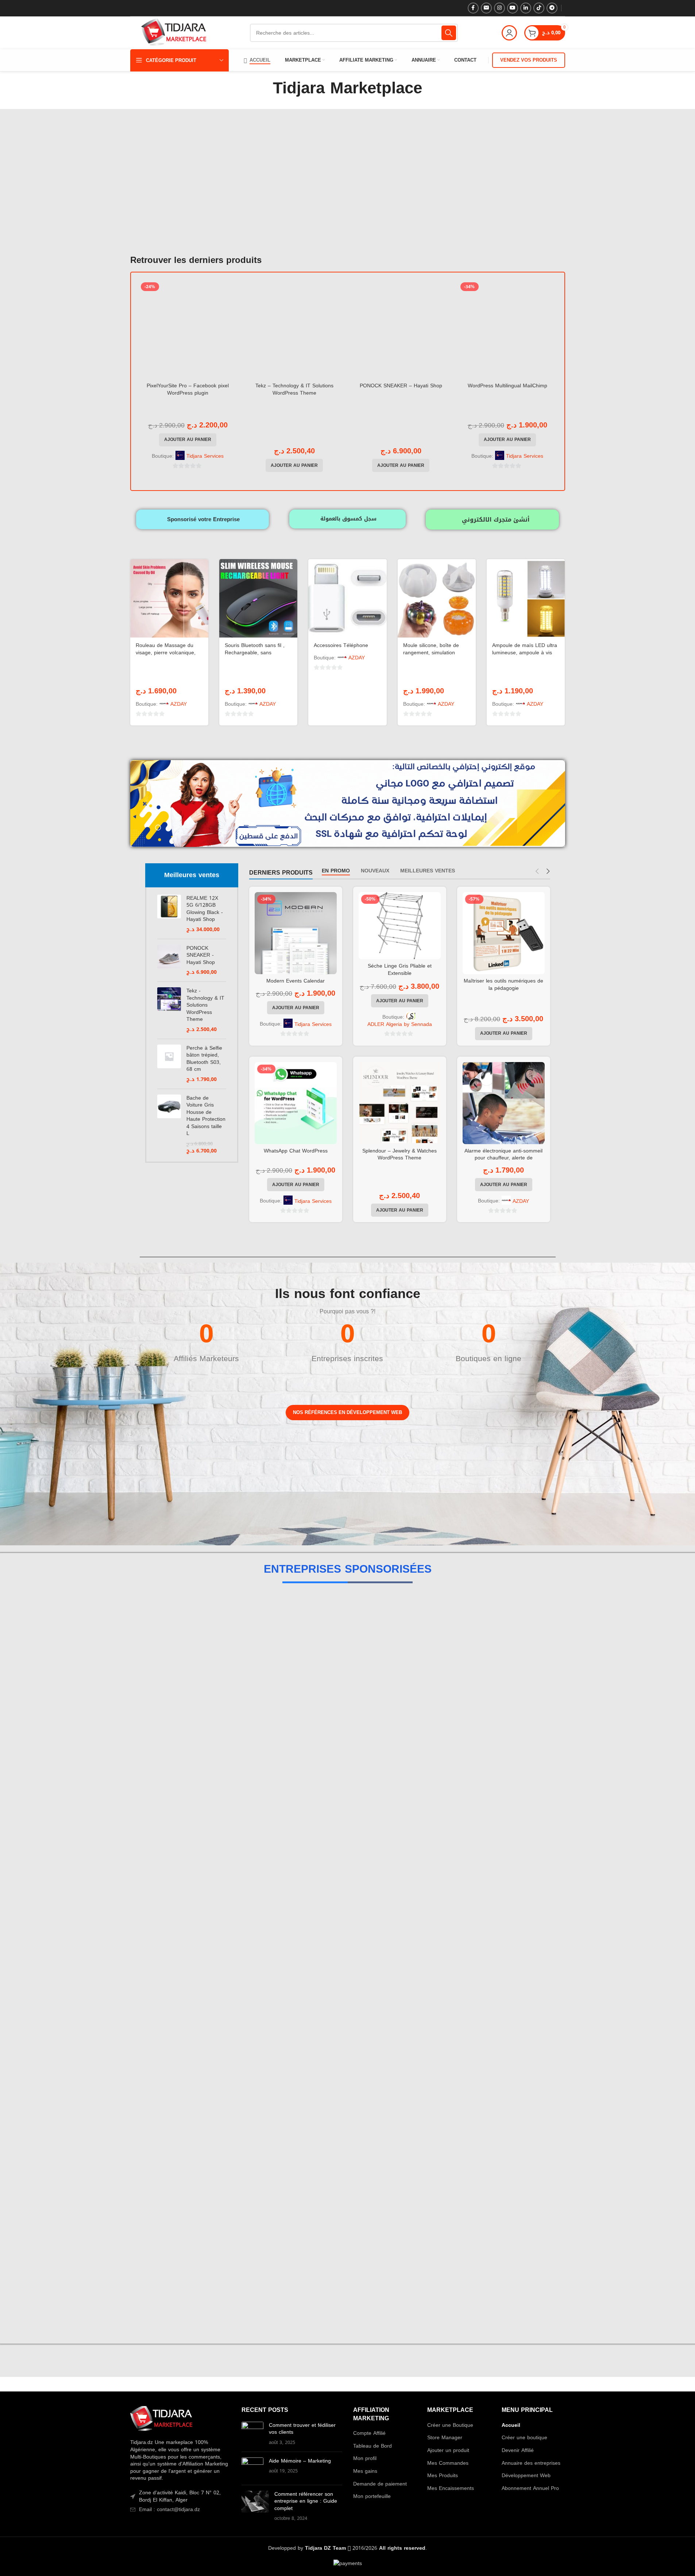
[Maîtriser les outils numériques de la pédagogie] (504, 933)
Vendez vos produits (529, 60)
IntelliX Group (347, 1711)
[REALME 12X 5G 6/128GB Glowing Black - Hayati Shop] (169, 914)
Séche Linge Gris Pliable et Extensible (400, 970)
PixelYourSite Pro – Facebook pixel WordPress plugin (188, 389)
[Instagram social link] (499, 8)
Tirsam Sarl (347, 2080)
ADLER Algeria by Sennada (400, 1024)
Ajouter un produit (448, 2451)
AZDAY (179, 704)
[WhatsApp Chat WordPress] (296, 1103)
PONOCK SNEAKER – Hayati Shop (401, 386)
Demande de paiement (380, 2484)
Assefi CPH (347, 1785)
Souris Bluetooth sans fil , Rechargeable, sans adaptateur (255, 652)
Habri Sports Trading (347, 1638)
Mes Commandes (448, 2463)
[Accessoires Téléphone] (347, 598)
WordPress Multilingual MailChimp (507, 386)
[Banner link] (173, 1470)
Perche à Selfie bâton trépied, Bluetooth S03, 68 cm (204, 1059)
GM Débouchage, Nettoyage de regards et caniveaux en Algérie (347, 1859)
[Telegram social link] (552, 8)
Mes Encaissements (451, 2488)
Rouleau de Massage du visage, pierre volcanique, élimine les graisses (166, 652)
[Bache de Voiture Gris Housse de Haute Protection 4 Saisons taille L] (169, 1125)
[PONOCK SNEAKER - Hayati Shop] (169, 960)
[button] (188, 440)
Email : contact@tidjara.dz (169, 2509)
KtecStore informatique (347, 2153)
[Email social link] (486, 8)
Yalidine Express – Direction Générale (348, 2301)
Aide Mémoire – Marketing (300, 2461)
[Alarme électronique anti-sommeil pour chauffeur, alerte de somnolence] (504, 1103)
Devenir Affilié (518, 2451)
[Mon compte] (509, 33)
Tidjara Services (205, 456)
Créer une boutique (524, 2438)
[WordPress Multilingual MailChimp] (507, 329)
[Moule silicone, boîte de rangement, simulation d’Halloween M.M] (437, 598)
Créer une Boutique (450, 2425)
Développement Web (526, 2476)
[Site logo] (174, 33)
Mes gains (365, 2471)
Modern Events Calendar (296, 981)
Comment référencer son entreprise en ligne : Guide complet (306, 2501)
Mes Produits (443, 2476)
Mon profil (365, 2459)
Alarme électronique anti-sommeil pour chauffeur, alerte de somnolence (503, 1158)
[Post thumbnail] (252, 2434)
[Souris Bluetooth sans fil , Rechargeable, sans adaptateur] (258, 598)
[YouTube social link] (513, 8)
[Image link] (161, 2420)
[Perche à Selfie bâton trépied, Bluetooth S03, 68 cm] (169, 1064)
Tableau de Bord (372, 2446)
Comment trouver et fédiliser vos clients (302, 2429)
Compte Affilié (369, 2433)
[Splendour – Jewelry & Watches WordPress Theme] (400, 1103)
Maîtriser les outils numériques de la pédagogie (503, 985)
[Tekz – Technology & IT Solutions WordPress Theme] (294, 329)
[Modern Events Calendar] (296, 933)
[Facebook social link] (473, 8)
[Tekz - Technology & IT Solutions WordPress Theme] (169, 1010)
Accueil (511, 2425)
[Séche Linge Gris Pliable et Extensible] (400, 926)
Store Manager (445, 2438)
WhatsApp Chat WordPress (296, 1151)
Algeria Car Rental (347, 2227)
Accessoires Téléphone (341, 645)
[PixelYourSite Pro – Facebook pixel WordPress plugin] (188, 329)
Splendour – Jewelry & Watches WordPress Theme (399, 1155)
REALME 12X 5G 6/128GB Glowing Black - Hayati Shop (205, 909)
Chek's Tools (348, 1932)
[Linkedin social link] (526, 8)
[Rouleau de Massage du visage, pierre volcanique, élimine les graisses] (169, 598)
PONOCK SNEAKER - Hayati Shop (201, 955)
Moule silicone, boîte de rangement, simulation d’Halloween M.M (431, 652)
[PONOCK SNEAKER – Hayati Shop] (401, 329)
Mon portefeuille (372, 2496)
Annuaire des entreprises (531, 2463)
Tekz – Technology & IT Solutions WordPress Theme (294, 389)
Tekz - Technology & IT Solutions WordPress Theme (205, 1005)
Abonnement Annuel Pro (530, 2488)
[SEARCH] (449, 33)
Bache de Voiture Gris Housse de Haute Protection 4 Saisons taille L (206, 1116)
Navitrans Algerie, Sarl (347, 2006)
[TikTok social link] (539, 8)
